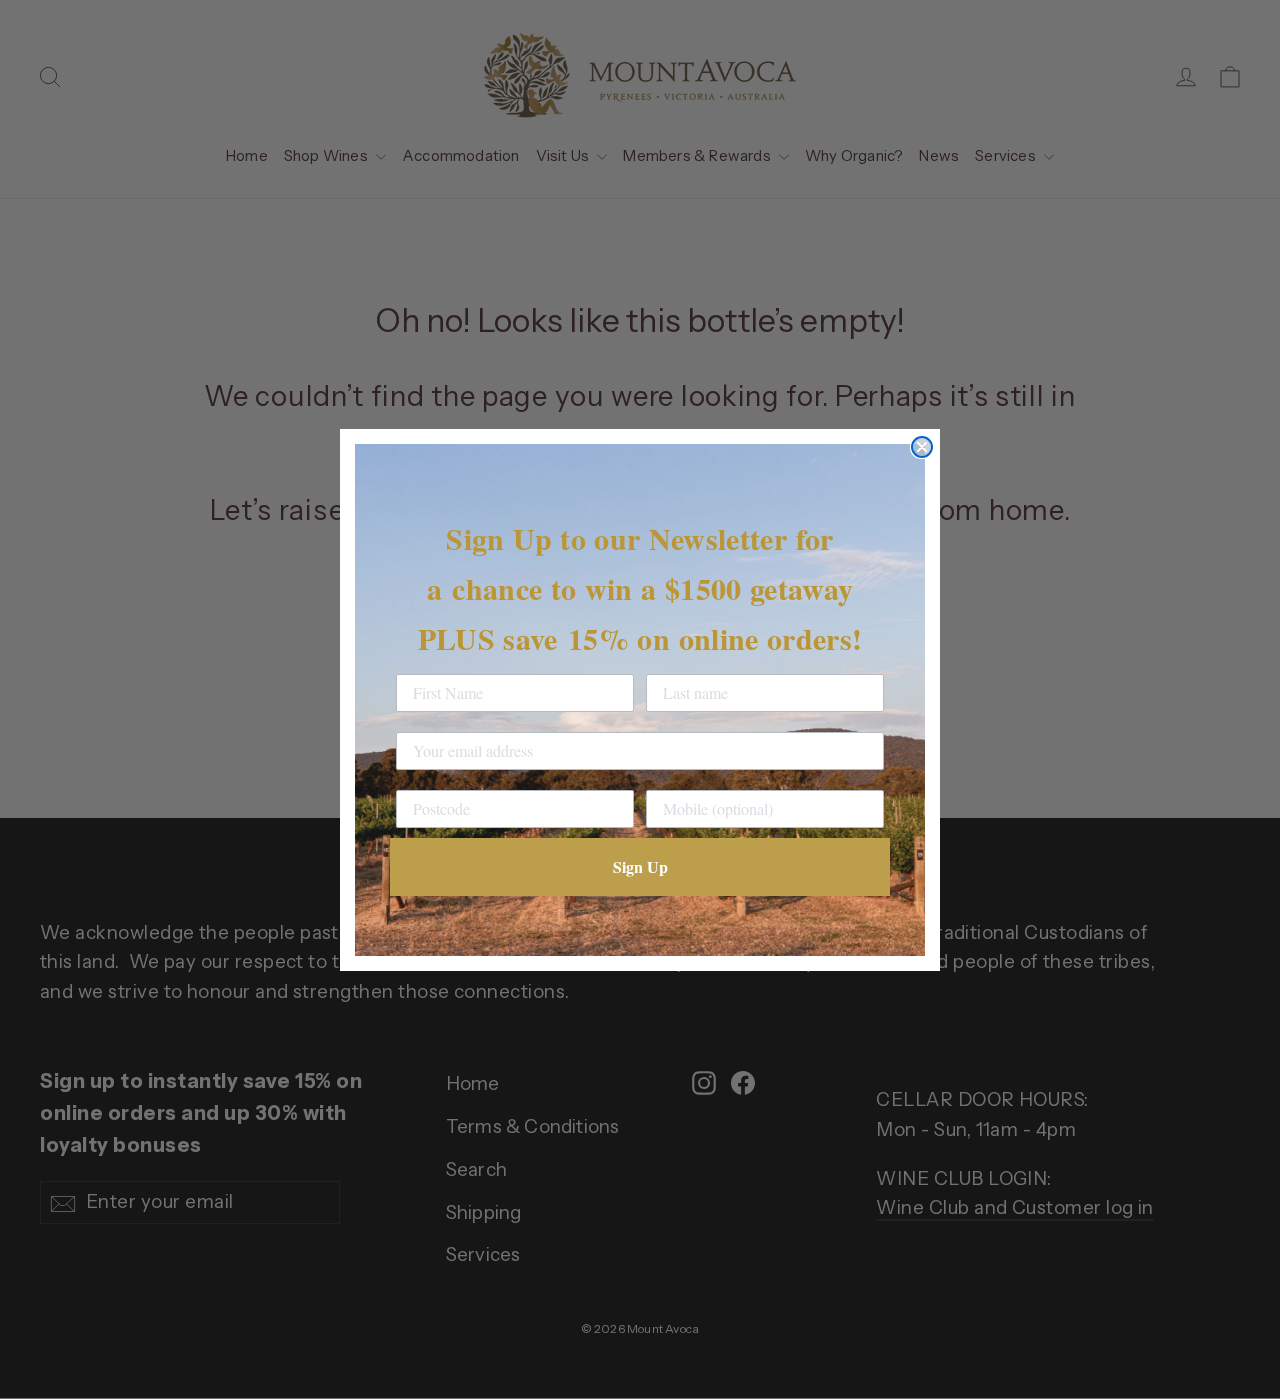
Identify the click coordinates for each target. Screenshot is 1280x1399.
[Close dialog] (922, 447)
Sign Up (640, 866)
